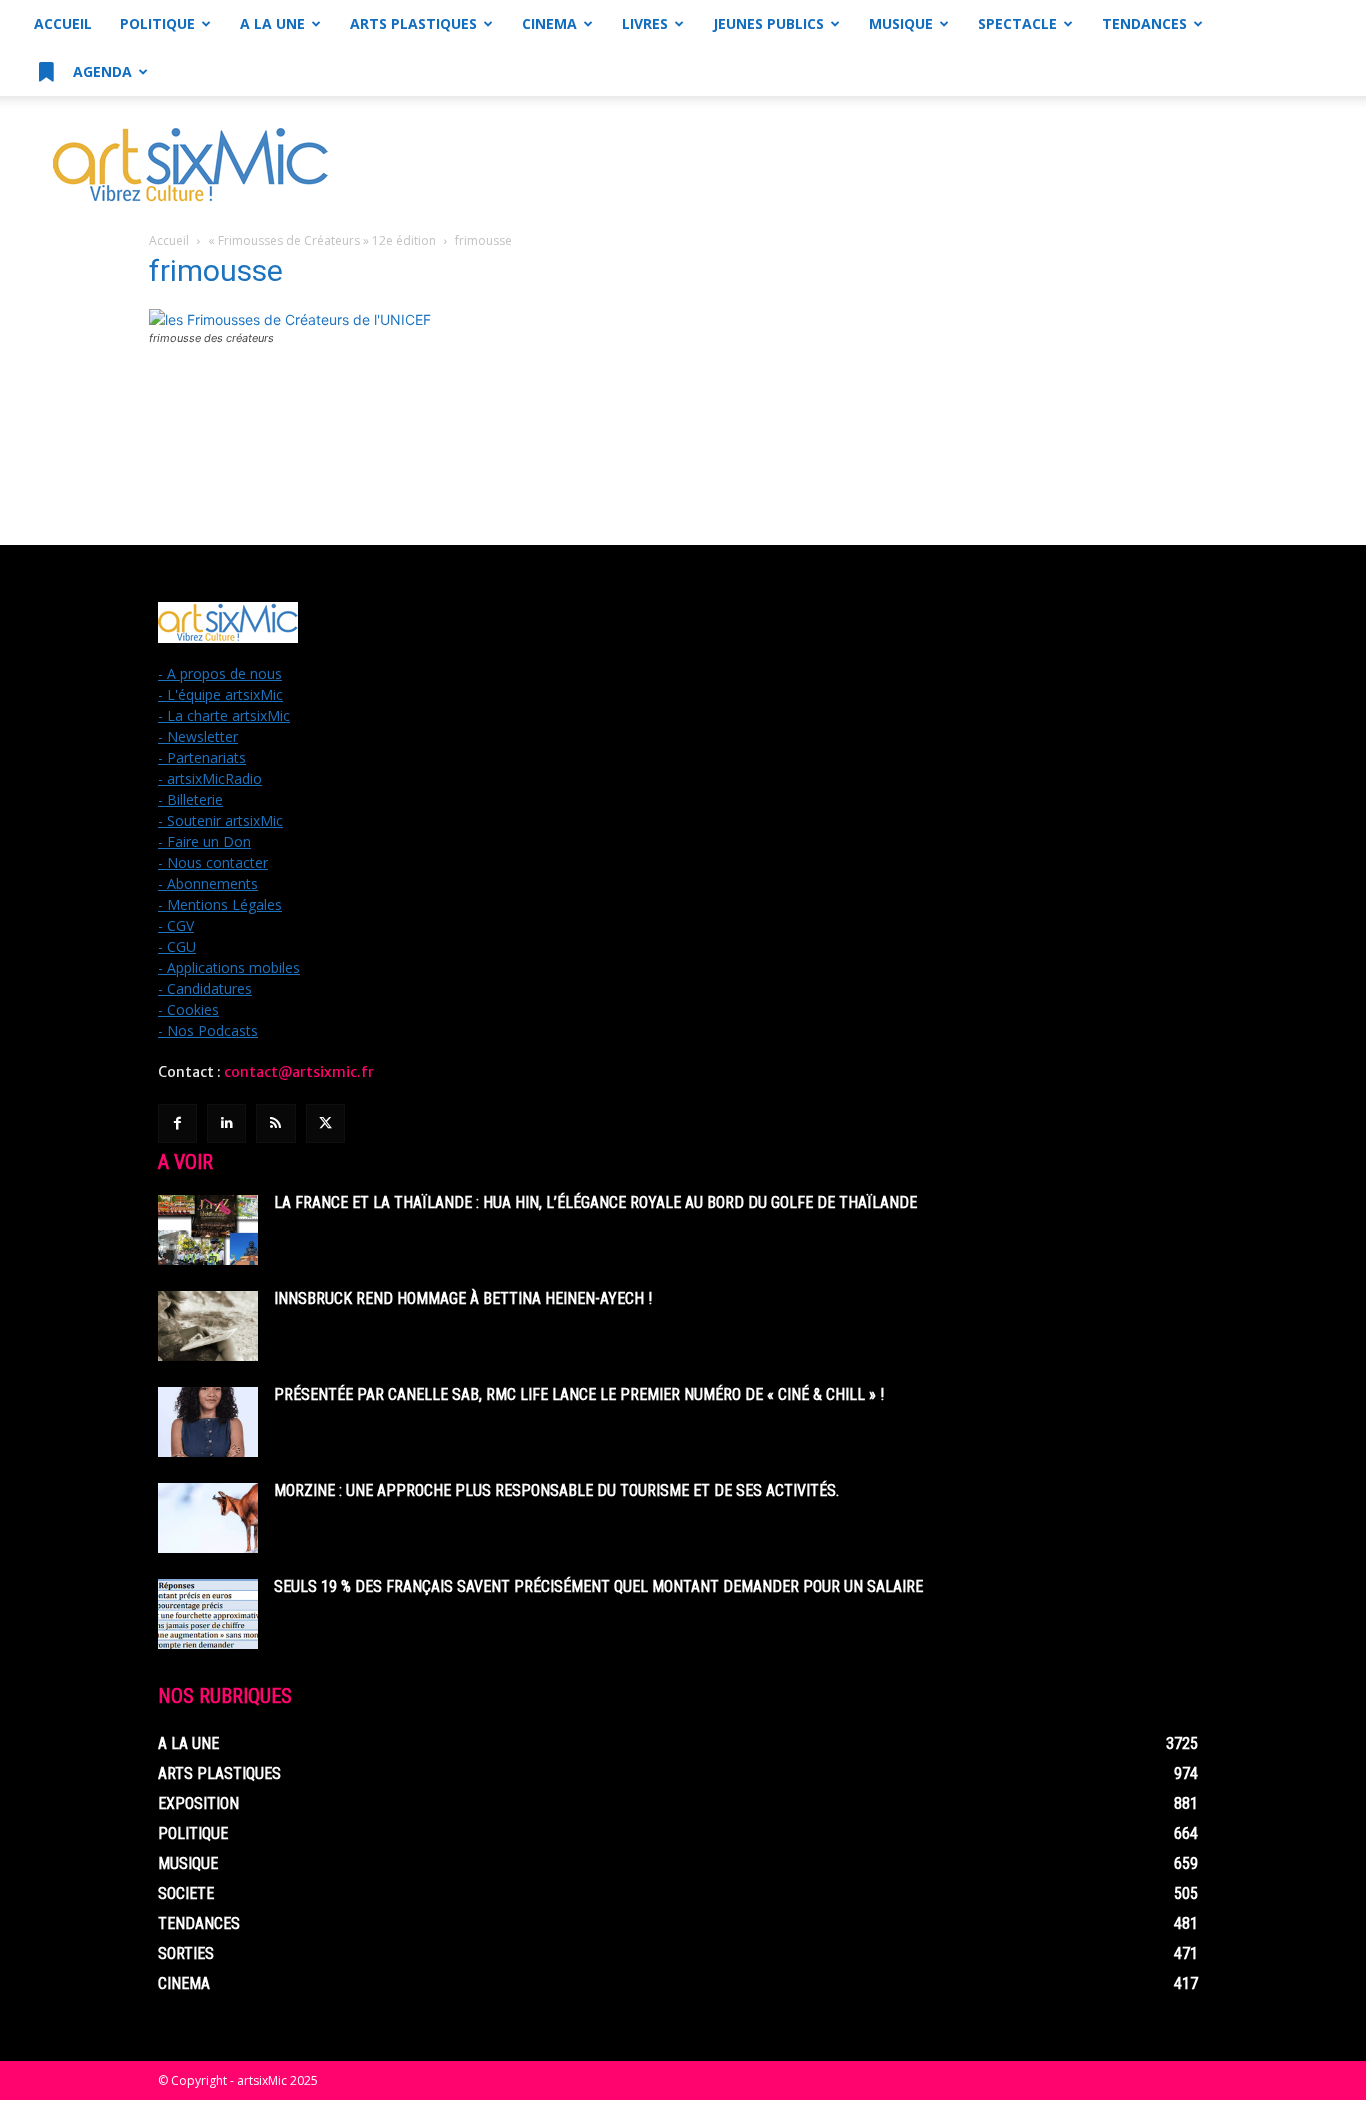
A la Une (272, 23)
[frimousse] (290, 319)
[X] (325, 1123)
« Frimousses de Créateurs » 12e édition (322, 240)
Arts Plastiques (413, 23)
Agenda (100, 71)
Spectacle (1017, 23)
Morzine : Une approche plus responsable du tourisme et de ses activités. (556, 1490)
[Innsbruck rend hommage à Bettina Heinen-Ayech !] (208, 1326)
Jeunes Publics (768, 23)
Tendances (1144, 23)
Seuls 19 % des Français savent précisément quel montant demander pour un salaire (598, 1586)
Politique (157, 23)
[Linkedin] (226, 1123)
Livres (645, 23)
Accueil (63, 23)
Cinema (549, 23)
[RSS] (275, 1123)
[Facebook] (177, 1123)
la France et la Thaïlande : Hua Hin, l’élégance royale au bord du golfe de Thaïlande (595, 1202)
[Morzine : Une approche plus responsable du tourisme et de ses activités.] (208, 1518)
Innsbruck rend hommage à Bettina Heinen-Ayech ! (463, 1298)
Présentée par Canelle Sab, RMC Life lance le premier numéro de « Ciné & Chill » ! (579, 1394)
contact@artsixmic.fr (299, 1072)
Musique (901, 23)
